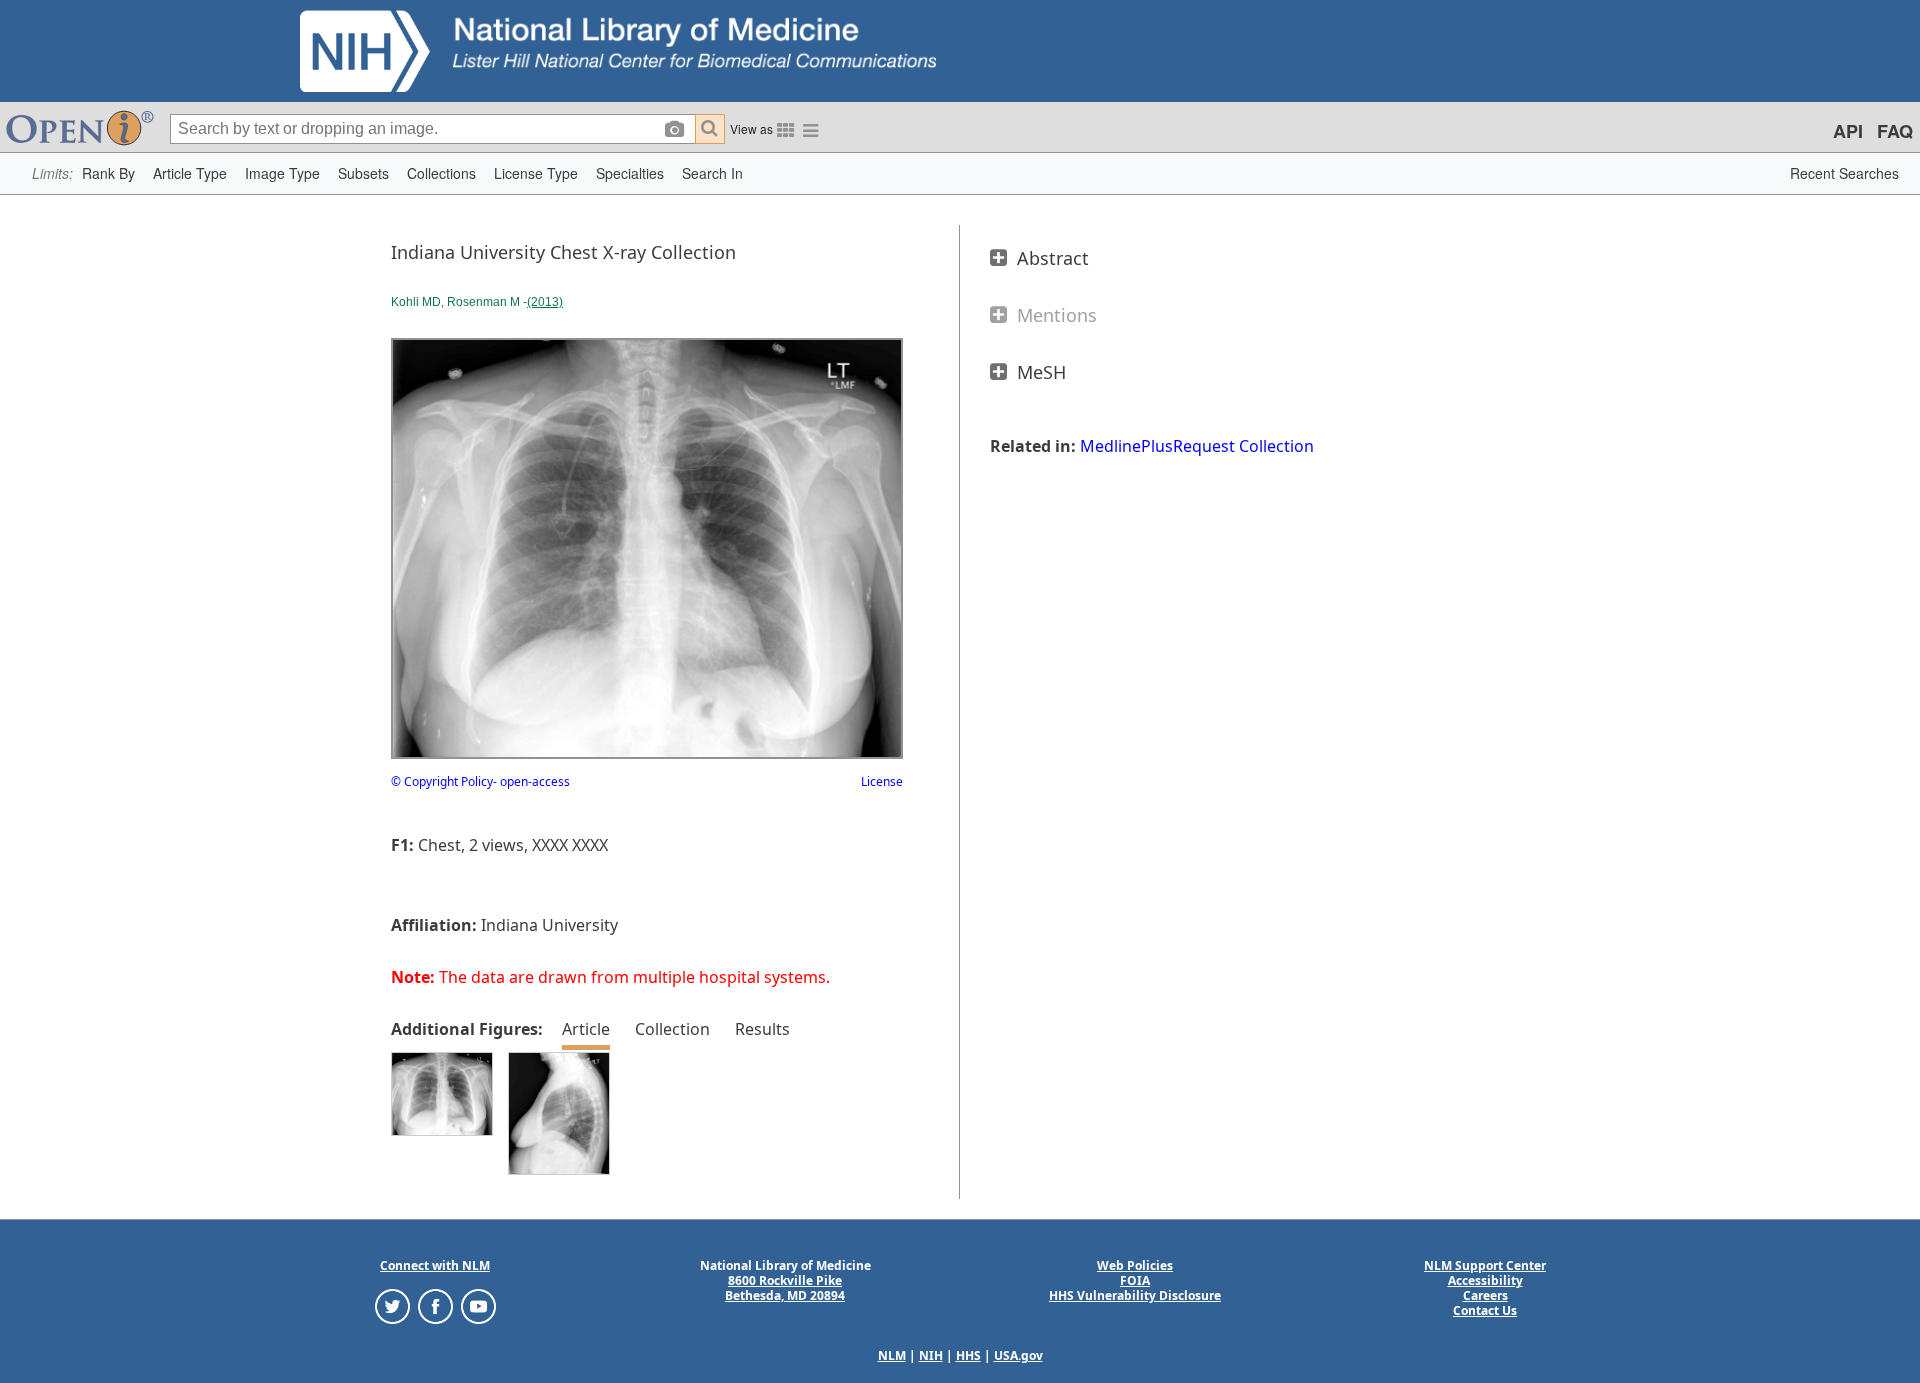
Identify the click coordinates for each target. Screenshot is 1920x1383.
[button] (108, 173)
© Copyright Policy (442, 781)
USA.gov (1018, 1355)
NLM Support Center (1485, 1265)
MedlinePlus (1126, 446)
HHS (968, 1355)
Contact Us (1485, 1310)
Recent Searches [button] (1844, 173)
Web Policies (1135, 1265)
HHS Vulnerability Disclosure (1135, 1295)
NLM (892, 1355)
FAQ (1895, 131)
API (1848, 131)
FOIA (1135, 1280)
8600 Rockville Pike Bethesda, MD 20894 (785, 1288)
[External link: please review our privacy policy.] (392, 1305)
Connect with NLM (435, 1265)
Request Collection (1243, 446)
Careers (1485, 1295)
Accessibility (1485, 1280)
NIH (931, 1355)
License (882, 781)
